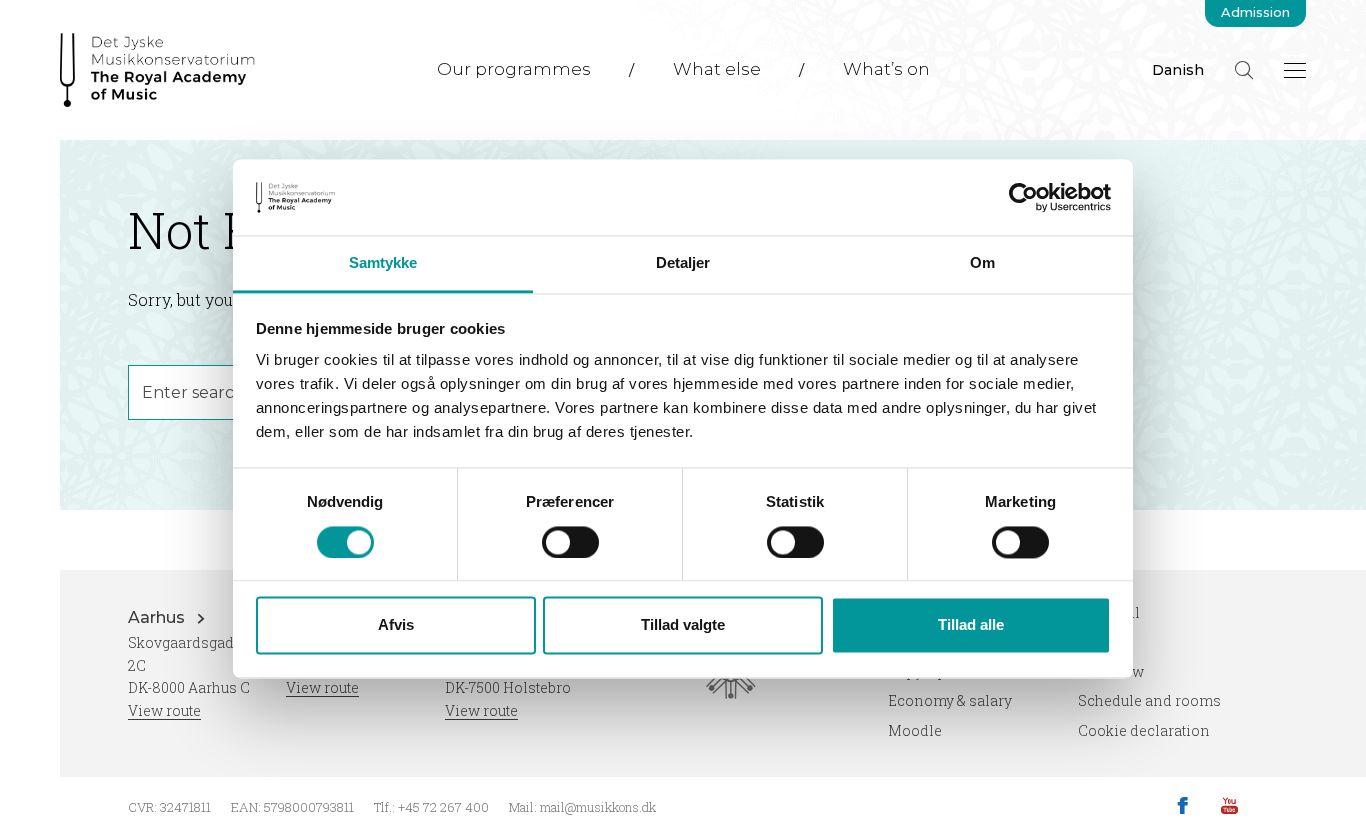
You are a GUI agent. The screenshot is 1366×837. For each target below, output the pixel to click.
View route (164, 710)
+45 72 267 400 (443, 807)
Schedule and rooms (1149, 700)
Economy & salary (950, 700)
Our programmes (514, 69)
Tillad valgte (683, 625)
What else (717, 69)
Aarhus (158, 617)
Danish (1178, 70)
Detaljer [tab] (683, 263)
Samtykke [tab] (383, 263)
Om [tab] (982, 263)
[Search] (1244, 70)
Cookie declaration (1144, 730)
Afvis (396, 625)
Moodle (915, 730)
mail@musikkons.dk (598, 807)
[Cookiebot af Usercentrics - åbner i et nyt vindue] (1023, 197)
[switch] (570, 542)
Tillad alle (971, 625)
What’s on (886, 69)
